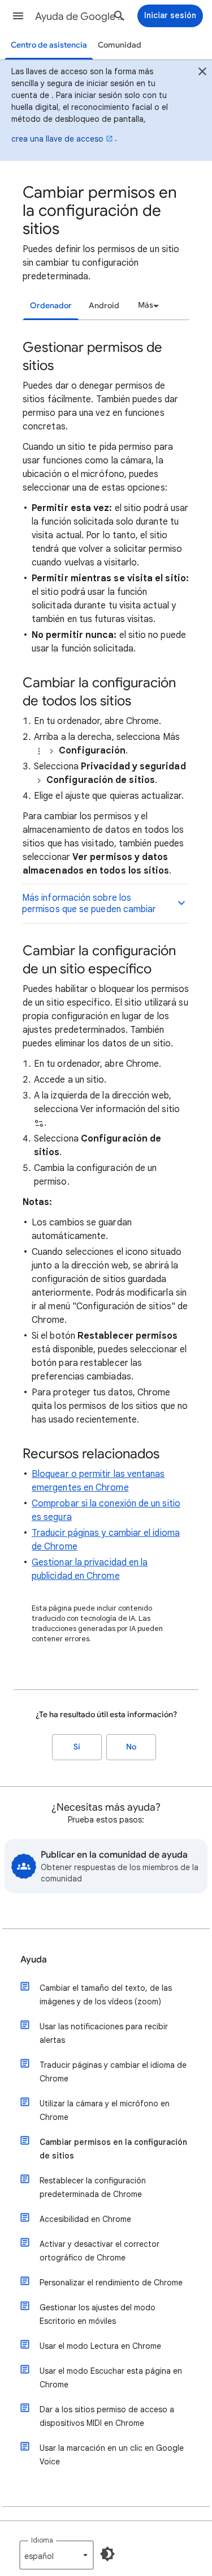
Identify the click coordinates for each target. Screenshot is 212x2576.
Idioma (42, 2540)
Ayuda (34, 1960)
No (131, 1747)
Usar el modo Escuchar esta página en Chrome (111, 2378)
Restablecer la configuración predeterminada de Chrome (93, 2187)
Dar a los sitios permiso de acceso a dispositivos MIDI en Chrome (107, 2416)
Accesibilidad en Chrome (85, 2219)
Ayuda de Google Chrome (81, 16)
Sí (77, 1747)
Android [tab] (104, 306)
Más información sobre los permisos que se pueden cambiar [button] (89, 904)
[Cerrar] (202, 73)
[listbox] (147, 305)
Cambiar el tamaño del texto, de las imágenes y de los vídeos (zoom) (106, 1995)
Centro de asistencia (49, 45)
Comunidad (120, 45)
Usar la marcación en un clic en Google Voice (112, 2455)
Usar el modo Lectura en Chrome (100, 2346)
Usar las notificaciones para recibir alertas (104, 2033)
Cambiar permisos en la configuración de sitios (113, 2149)
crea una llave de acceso (57, 139)
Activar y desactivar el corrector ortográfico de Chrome (99, 2251)
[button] (18, 16)
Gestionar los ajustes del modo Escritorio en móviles (98, 2314)
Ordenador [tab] (51, 306)
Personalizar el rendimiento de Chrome (111, 2283)
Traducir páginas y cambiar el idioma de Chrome (113, 2072)
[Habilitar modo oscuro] (107, 2554)
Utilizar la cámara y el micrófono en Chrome (105, 2110)
